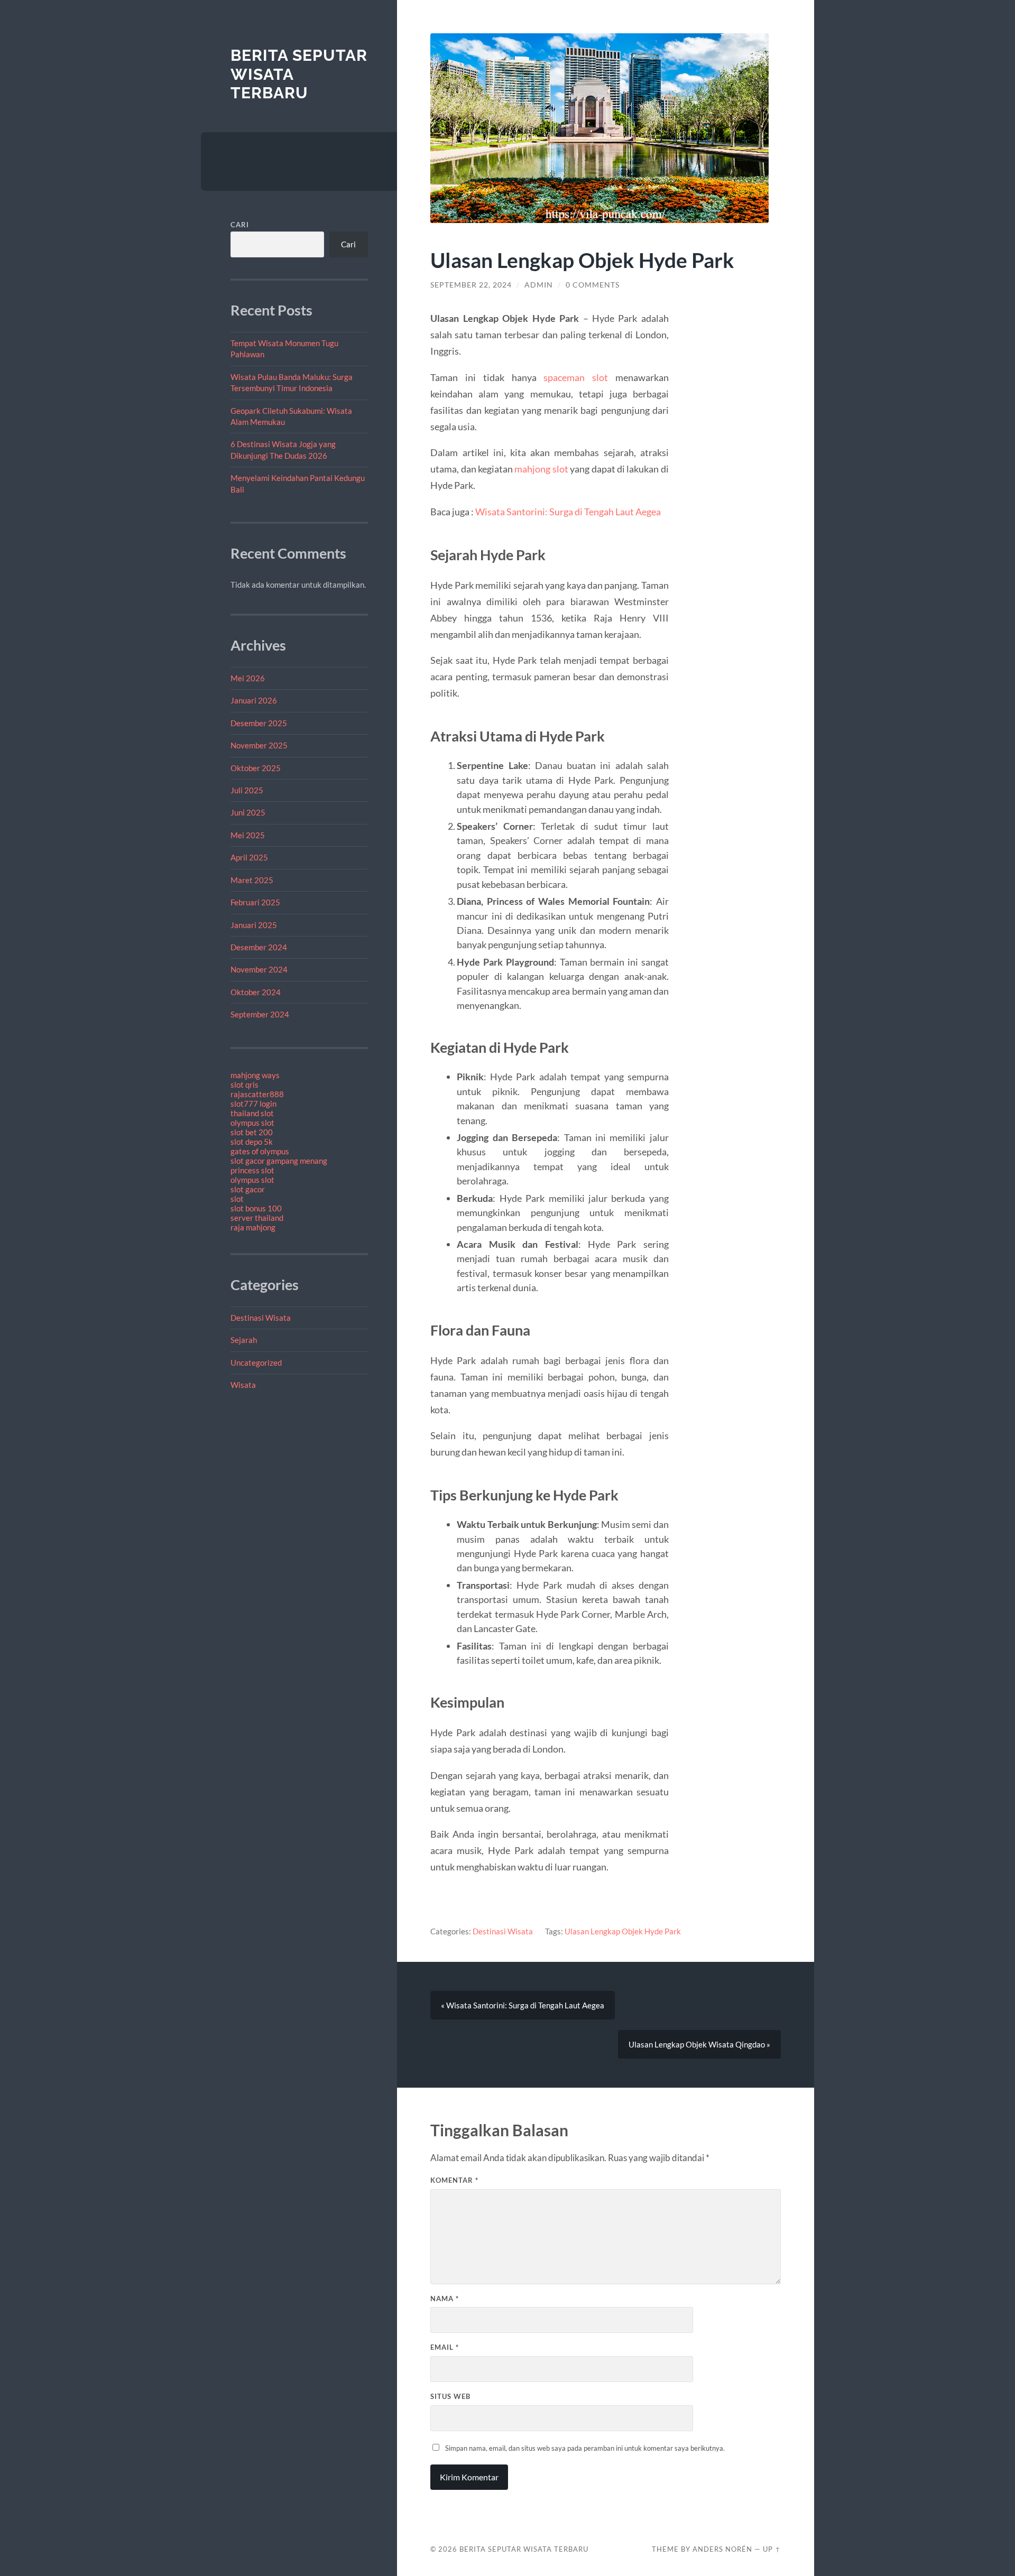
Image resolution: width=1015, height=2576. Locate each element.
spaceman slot (576, 377)
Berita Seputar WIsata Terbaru (524, 2549)
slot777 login (253, 1104)
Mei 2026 (248, 678)
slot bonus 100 (256, 1208)
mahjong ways (255, 1075)
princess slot (252, 1170)
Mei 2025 (248, 835)
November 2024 (259, 969)
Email (445, 2347)
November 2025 (259, 745)
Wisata (243, 1385)
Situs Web (450, 2396)
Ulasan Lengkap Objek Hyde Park (623, 1931)
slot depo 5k (252, 1142)
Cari (240, 225)
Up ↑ (772, 2549)
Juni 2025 (248, 812)
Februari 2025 (255, 902)
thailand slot (252, 1113)
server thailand (257, 1218)
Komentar (454, 2180)
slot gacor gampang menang (279, 1161)
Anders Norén (722, 2549)
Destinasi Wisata (261, 1318)
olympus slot (252, 1123)
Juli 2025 (247, 790)
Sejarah (244, 1340)
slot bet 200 (252, 1132)
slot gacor (248, 1189)
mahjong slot (541, 469)
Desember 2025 (259, 723)
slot (237, 1199)
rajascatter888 (257, 1094)
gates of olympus (260, 1151)
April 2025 (249, 857)
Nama (445, 2299)
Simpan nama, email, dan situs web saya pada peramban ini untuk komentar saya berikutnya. (585, 2448)
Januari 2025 (254, 925)
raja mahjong (253, 1227)
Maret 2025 (252, 880)
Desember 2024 (259, 947)
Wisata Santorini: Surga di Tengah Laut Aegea (568, 512)
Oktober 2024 (256, 992)
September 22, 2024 (471, 285)
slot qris (244, 1085)
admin (539, 285)
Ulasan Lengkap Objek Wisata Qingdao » (699, 2044)
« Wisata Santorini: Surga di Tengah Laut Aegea (523, 2005)
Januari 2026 (254, 700)
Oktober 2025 (256, 768)
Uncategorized (256, 1363)
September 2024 (260, 1014)
